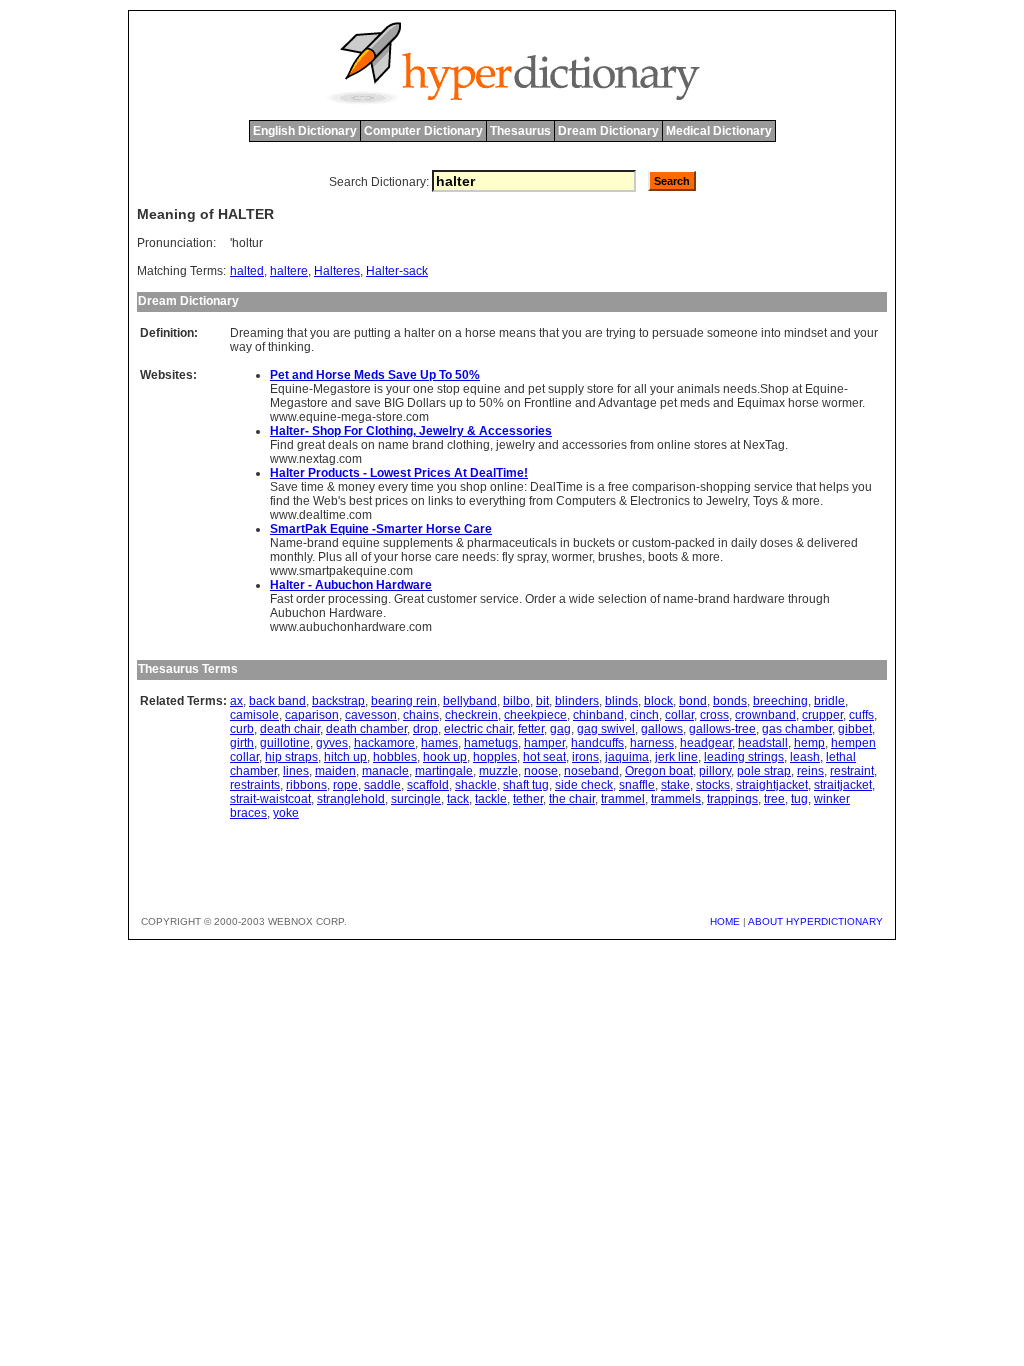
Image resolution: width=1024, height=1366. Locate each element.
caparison (312, 715)
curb (242, 729)
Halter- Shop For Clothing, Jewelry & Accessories (411, 431)
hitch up (345, 757)
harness (652, 743)
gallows (662, 729)
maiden (335, 771)
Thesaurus (520, 131)
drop (425, 729)
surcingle (416, 799)
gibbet (855, 729)
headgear (706, 743)
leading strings (744, 757)
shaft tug (526, 785)
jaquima (627, 757)
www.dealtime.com (321, 515)
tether (528, 799)
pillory (715, 771)
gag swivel (606, 729)
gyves (332, 743)
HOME (725, 921)
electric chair (478, 729)
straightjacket (772, 785)
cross (714, 715)
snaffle (637, 785)
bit (542, 701)
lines (296, 771)
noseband (591, 771)
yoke (286, 813)
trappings (732, 799)
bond (693, 701)
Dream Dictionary (608, 131)
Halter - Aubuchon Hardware (351, 585)
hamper (544, 743)
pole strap (764, 771)
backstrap (338, 701)
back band (277, 701)
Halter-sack (397, 271)
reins (810, 771)
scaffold (428, 785)
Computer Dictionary (423, 131)
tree (774, 799)
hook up (445, 757)
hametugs (491, 743)
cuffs (861, 715)
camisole (254, 715)
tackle (491, 799)
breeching (780, 701)
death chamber (366, 729)
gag (560, 729)
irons (585, 757)
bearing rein (404, 701)
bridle (829, 701)
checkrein (471, 715)
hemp (809, 743)
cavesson (371, 715)
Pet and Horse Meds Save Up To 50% (375, 375)
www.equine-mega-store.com (349, 417)
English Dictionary (305, 131)
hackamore (384, 743)
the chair (572, 799)
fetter (531, 729)
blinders (577, 701)
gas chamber (797, 729)
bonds (730, 701)
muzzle (498, 771)
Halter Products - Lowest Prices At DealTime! (399, 473)
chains (421, 715)
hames (439, 743)
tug (799, 799)
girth (242, 743)
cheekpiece (535, 715)
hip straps (291, 757)
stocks (713, 785)
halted (247, 271)
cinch (644, 715)
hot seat (544, 757)
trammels (676, 799)
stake (675, 785)
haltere (289, 271)
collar (679, 715)
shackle (476, 785)
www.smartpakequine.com (341, 571)
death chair (290, 729)
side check (584, 785)
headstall (763, 743)
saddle (382, 785)
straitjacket (843, 785)
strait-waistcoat (270, 799)
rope (345, 785)
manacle (385, 771)
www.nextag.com (316, 459)
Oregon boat (659, 771)
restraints (255, 785)
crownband (765, 715)
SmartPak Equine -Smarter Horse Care (381, 529)
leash (805, 757)
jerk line (676, 757)
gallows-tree (722, 729)
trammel (623, 799)
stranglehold (351, 799)
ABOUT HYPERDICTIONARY (815, 921)
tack (458, 799)
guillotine (285, 743)
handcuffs (597, 743)
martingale (444, 771)
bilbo (516, 701)
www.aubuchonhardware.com (351, 627)
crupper (822, 715)
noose (541, 771)
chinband (598, 715)
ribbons (306, 785)
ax (236, 701)
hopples (495, 757)
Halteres (337, 271)
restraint (852, 771)
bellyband (470, 701)
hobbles (395, 757)
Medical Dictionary (719, 131)
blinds (621, 701)
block (658, 701)
